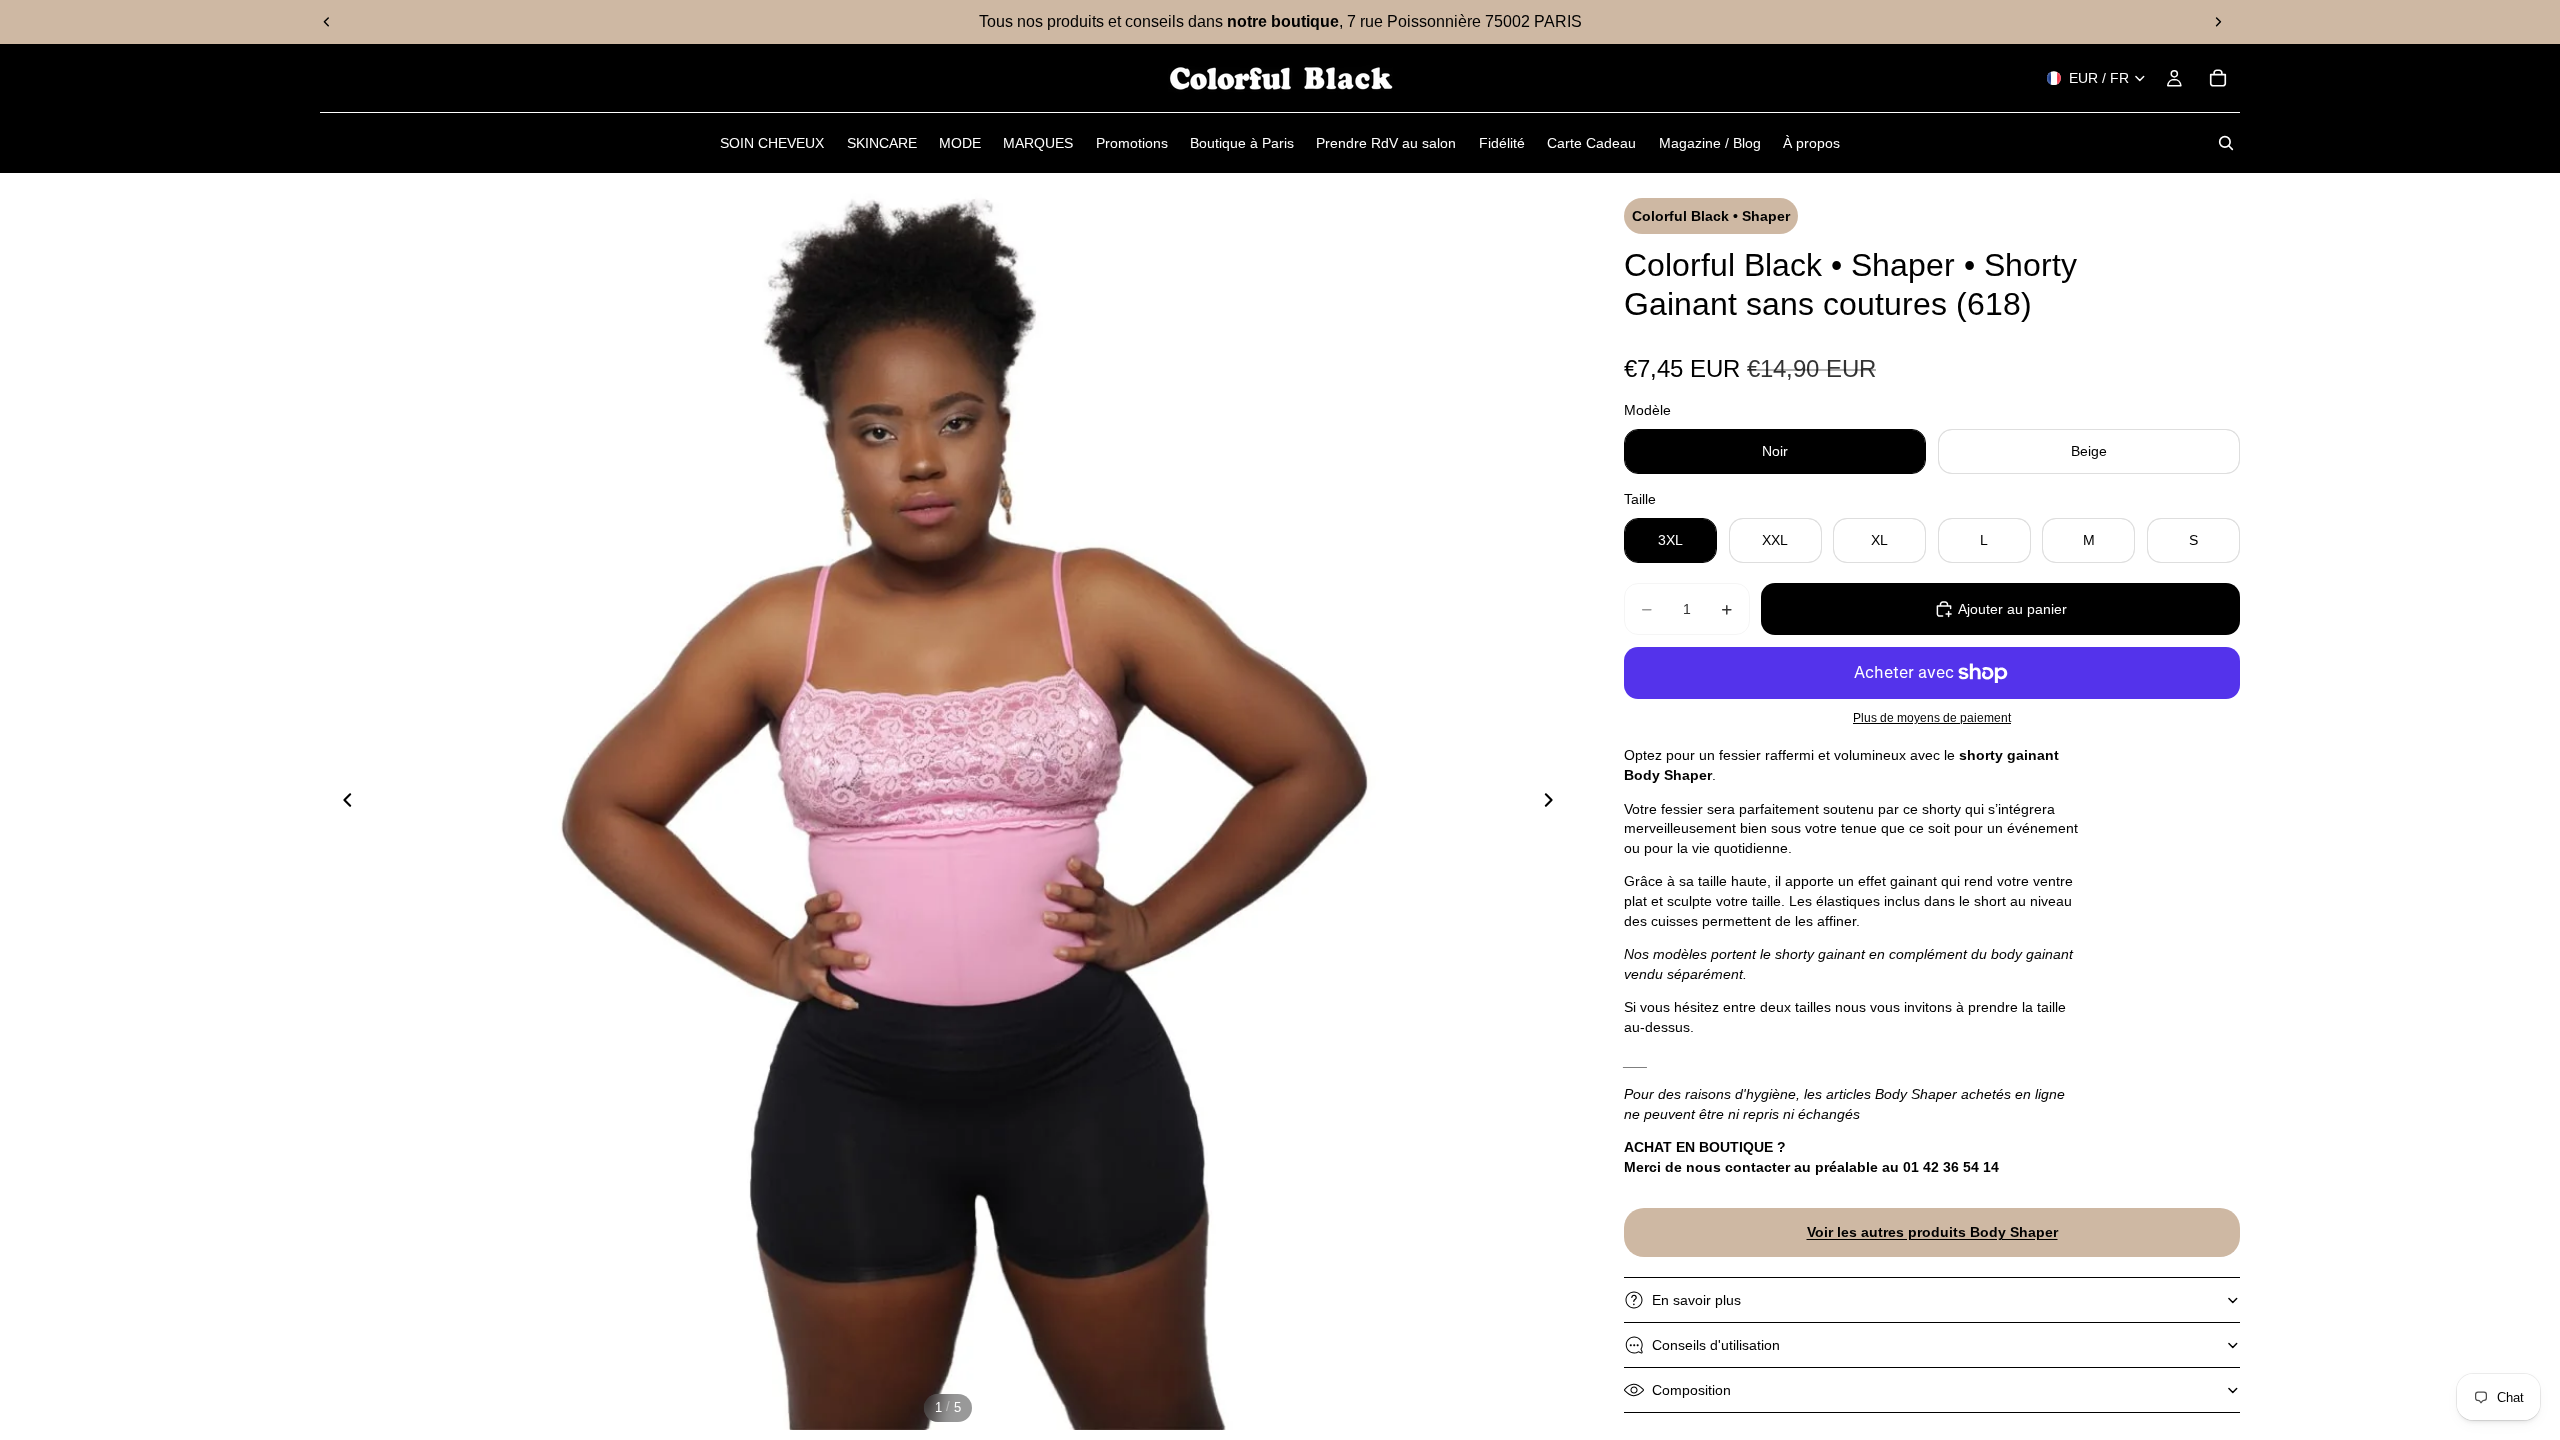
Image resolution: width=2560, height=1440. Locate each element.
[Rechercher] (2226, 143)
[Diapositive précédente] (327, 22)
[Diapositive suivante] (2218, 22)
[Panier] (2218, 78)
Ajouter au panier (2012, 609)
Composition (1691, 1390)
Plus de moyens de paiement (1932, 717)
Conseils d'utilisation (1716, 1345)
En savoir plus (1696, 1300)
